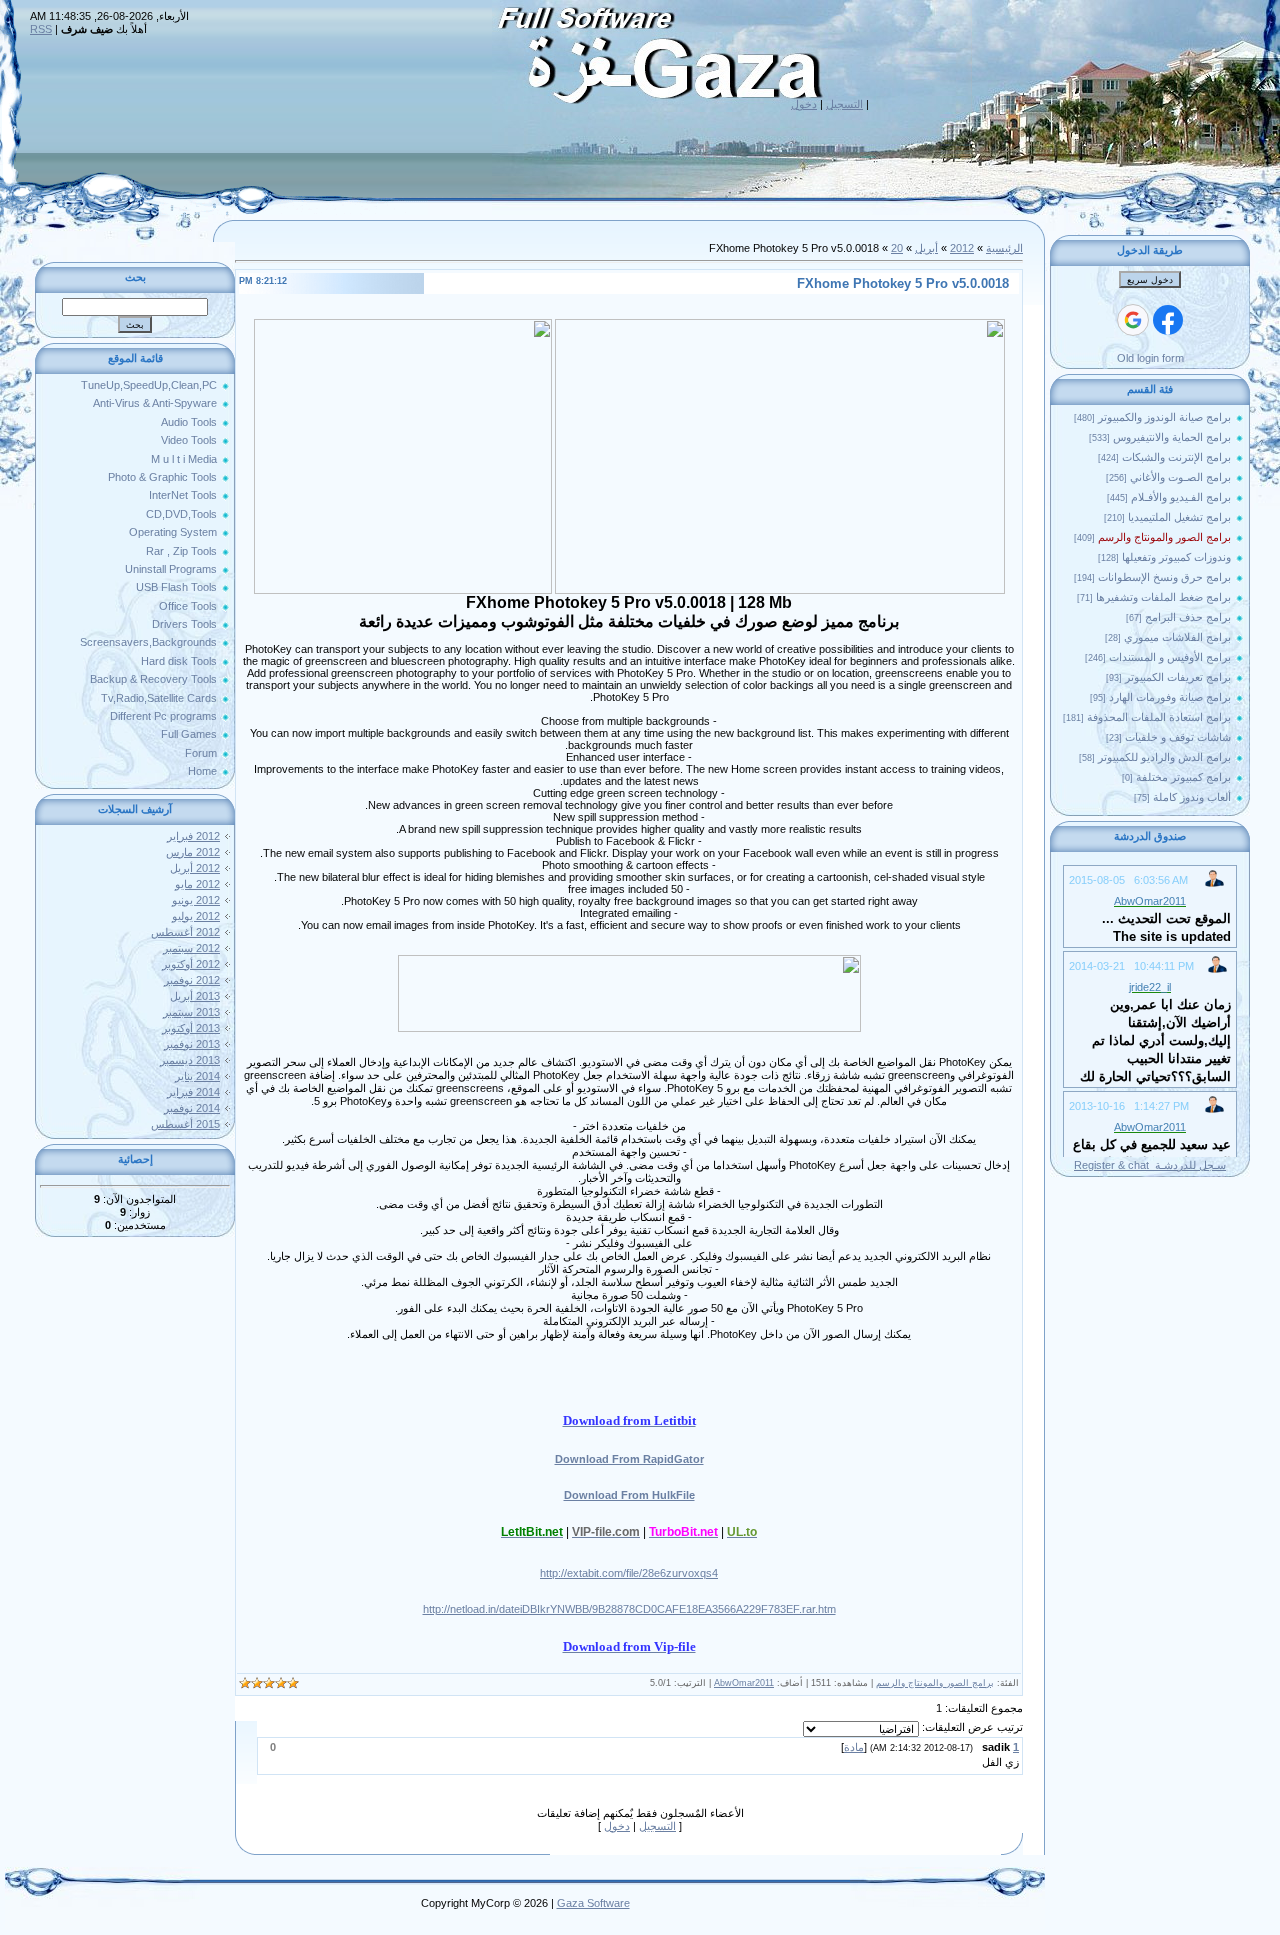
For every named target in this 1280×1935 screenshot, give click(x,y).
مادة (854, 1747)
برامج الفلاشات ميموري (1177, 637)
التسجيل (844, 104)
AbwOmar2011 (744, 1683)
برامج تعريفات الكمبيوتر (1178, 677)
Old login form (1150, 358)
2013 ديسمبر (190, 1060)
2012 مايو (197, 884)
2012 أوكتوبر (191, 964)
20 (897, 248)
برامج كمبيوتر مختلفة (1183, 777)
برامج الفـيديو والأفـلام (1181, 497)
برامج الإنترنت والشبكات (1176, 457)
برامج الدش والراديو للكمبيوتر (1164, 757)
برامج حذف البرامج (1188, 617)
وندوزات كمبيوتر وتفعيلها (1176, 557)
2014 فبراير (193, 1092)
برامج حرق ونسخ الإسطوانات (1164, 577)
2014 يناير (197, 1076)
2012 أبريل (195, 868)
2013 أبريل (195, 996)
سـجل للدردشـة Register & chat (1150, 1165)
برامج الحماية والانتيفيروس (1172, 437)
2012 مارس (193, 852)
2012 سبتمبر (191, 948)
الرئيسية (1004, 248)
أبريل (926, 248)
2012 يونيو (196, 900)
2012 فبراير (193, 836)
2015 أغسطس (185, 1124)
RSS (41, 29)
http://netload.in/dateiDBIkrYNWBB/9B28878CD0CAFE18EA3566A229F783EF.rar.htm (629, 1609)
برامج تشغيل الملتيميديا (1179, 517)
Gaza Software (593, 1903)
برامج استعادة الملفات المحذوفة (1159, 717)
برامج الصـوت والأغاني (1180, 477)
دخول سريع (1150, 280)
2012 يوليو (196, 916)
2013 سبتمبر (191, 1012)
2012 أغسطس (185, 932)
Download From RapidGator (629, 1459)
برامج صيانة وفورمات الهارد (1170, 697)
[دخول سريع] (1168, 320)
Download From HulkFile (629, 1495)
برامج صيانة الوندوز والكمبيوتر (1164, 417)
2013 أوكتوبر (191, 1028)
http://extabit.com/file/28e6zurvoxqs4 (629, 1573)
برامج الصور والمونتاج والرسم (1164, 537)
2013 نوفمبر (192, 1044)
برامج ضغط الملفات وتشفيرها (1163, 597)
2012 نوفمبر (192, 980)
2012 (962, 248)
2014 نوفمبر (192, 1108)
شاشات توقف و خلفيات (1178, 737)
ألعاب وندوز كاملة (1192, 797)
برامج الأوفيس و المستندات (1170, 657)
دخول (804, 104)
